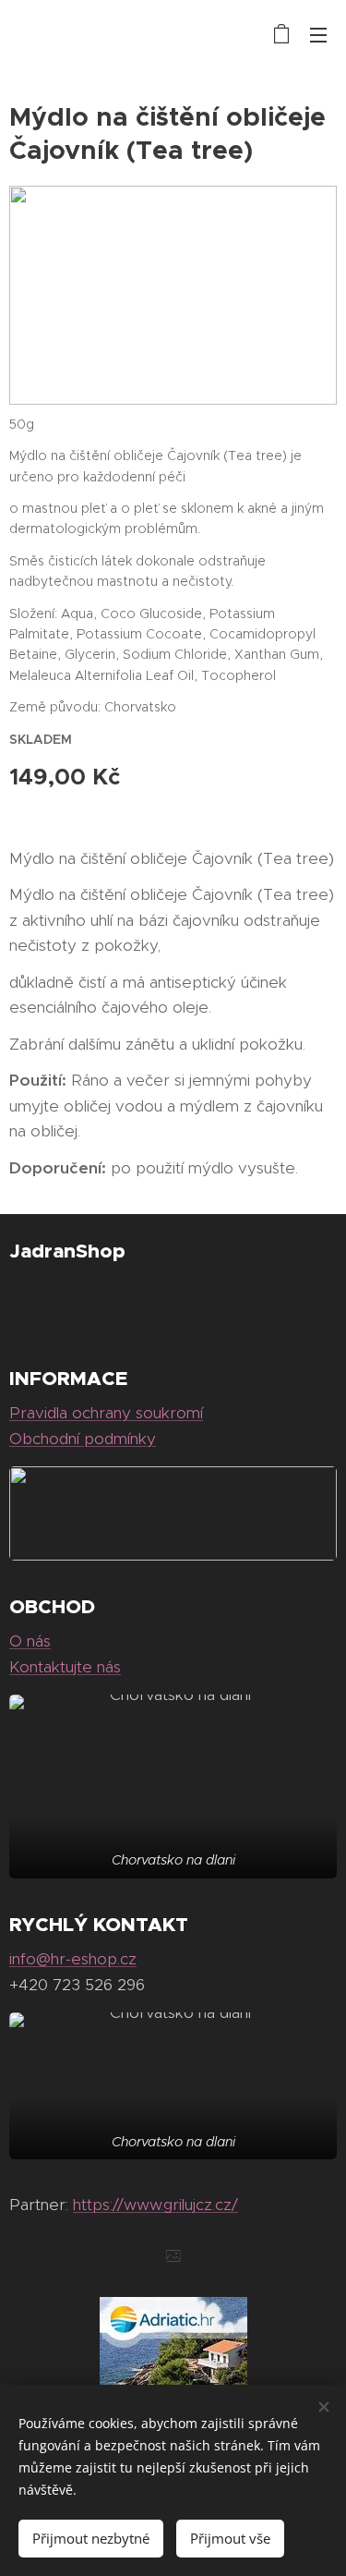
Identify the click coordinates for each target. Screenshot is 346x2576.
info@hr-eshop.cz (73, 1959)
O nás (30, 1641)
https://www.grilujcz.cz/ (155, 2205)
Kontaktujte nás (65, 1667)
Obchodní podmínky (83, 1439)
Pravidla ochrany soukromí (106, 1413)
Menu (318, 34)
